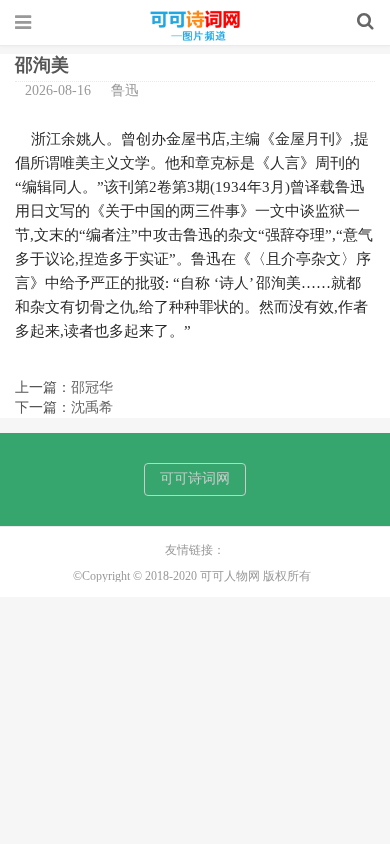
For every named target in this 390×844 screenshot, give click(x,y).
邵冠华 (92, 387)
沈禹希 (92, 407)
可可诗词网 (195, 478)
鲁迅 (125, 90)
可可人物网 (195, 26)
